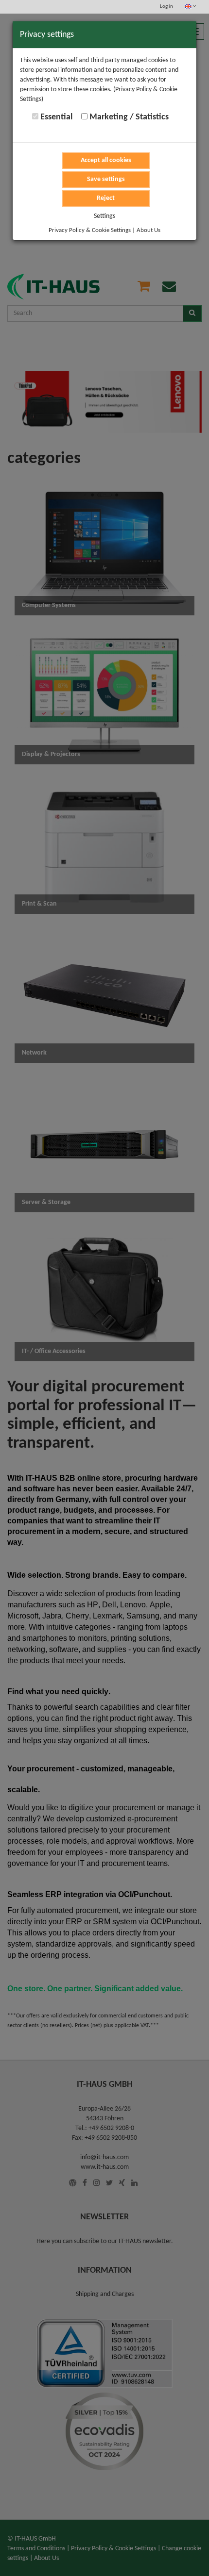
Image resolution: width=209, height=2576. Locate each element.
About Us (148, 230)
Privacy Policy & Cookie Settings (90, 230)
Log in (166, 7)
